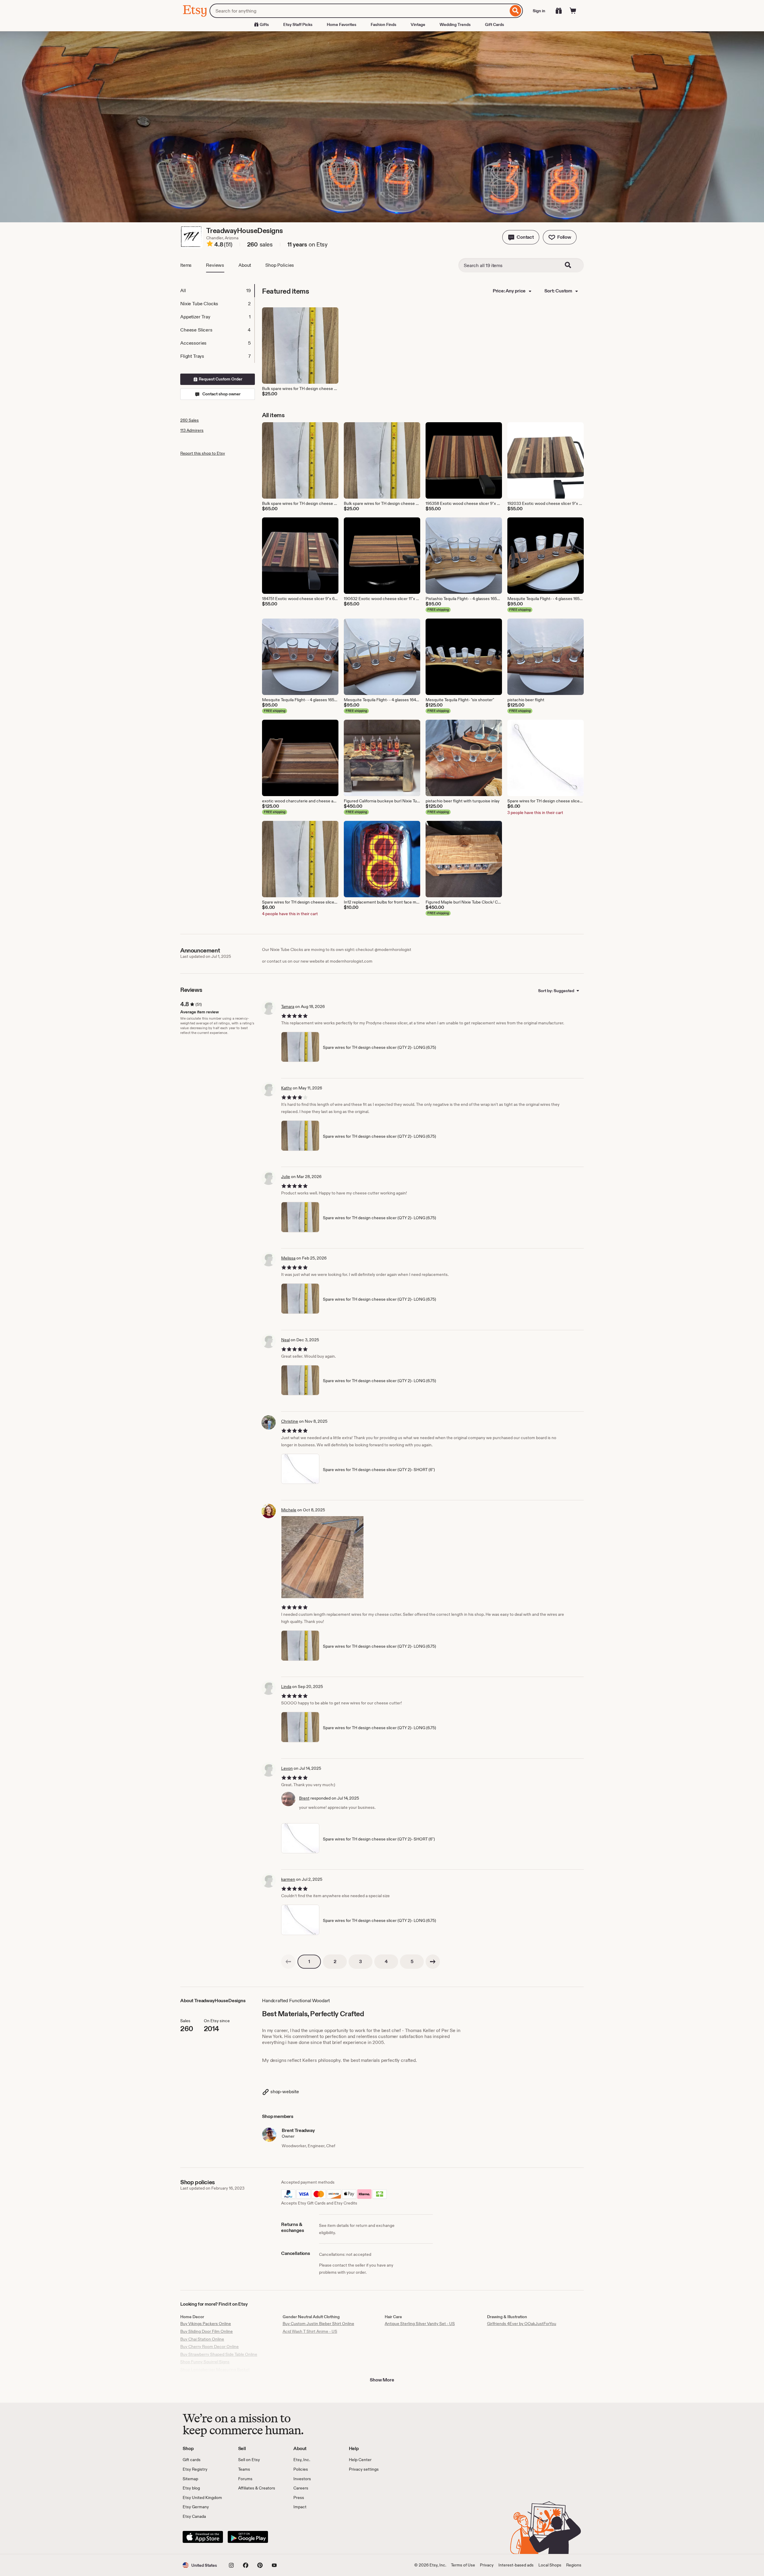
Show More (382, 2380)
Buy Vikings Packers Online (206, 2324)
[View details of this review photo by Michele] (322, 1557)
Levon (287, 1768)
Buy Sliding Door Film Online (207, 2331)
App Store (203, 2537)
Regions (574, 2565)
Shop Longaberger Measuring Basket (215, 2370)
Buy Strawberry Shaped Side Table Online (219, 2354)
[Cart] (573, 11)
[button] (521, 237)
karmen (288, 1879)
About (245, 265)
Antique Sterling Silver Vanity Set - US (420, 2324)
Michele (289, 1510)
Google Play (248, 2537)
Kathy (286, 1088)
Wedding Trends (455, 24)
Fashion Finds (383, 24)
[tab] (217, 291)
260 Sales (190, 420)
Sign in (539, 11)
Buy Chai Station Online (202, 2339)
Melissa (288, 1258)
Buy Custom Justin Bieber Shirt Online (318, 2324)
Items (186, 265)
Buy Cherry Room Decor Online (210, 2347)
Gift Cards (495, 24)
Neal (285, 1340)
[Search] (516, 11)
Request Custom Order (220, 379)
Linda (286, 1686)
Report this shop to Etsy (203, 453)
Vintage (418, 24)
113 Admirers (192, 430)
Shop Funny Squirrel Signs (205, 2362)
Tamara (288, 1006)
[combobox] (359, 11)
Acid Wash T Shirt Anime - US (310, 2331)
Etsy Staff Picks (298, 24)
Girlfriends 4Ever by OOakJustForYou (522, 2324)
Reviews (215, 265)
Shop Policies (280, 265)
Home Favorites (342, 24)
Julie (286, 1177)
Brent (304, 1798)
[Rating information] (210, 245)
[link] (288, 1962)
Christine (290, 1421)
